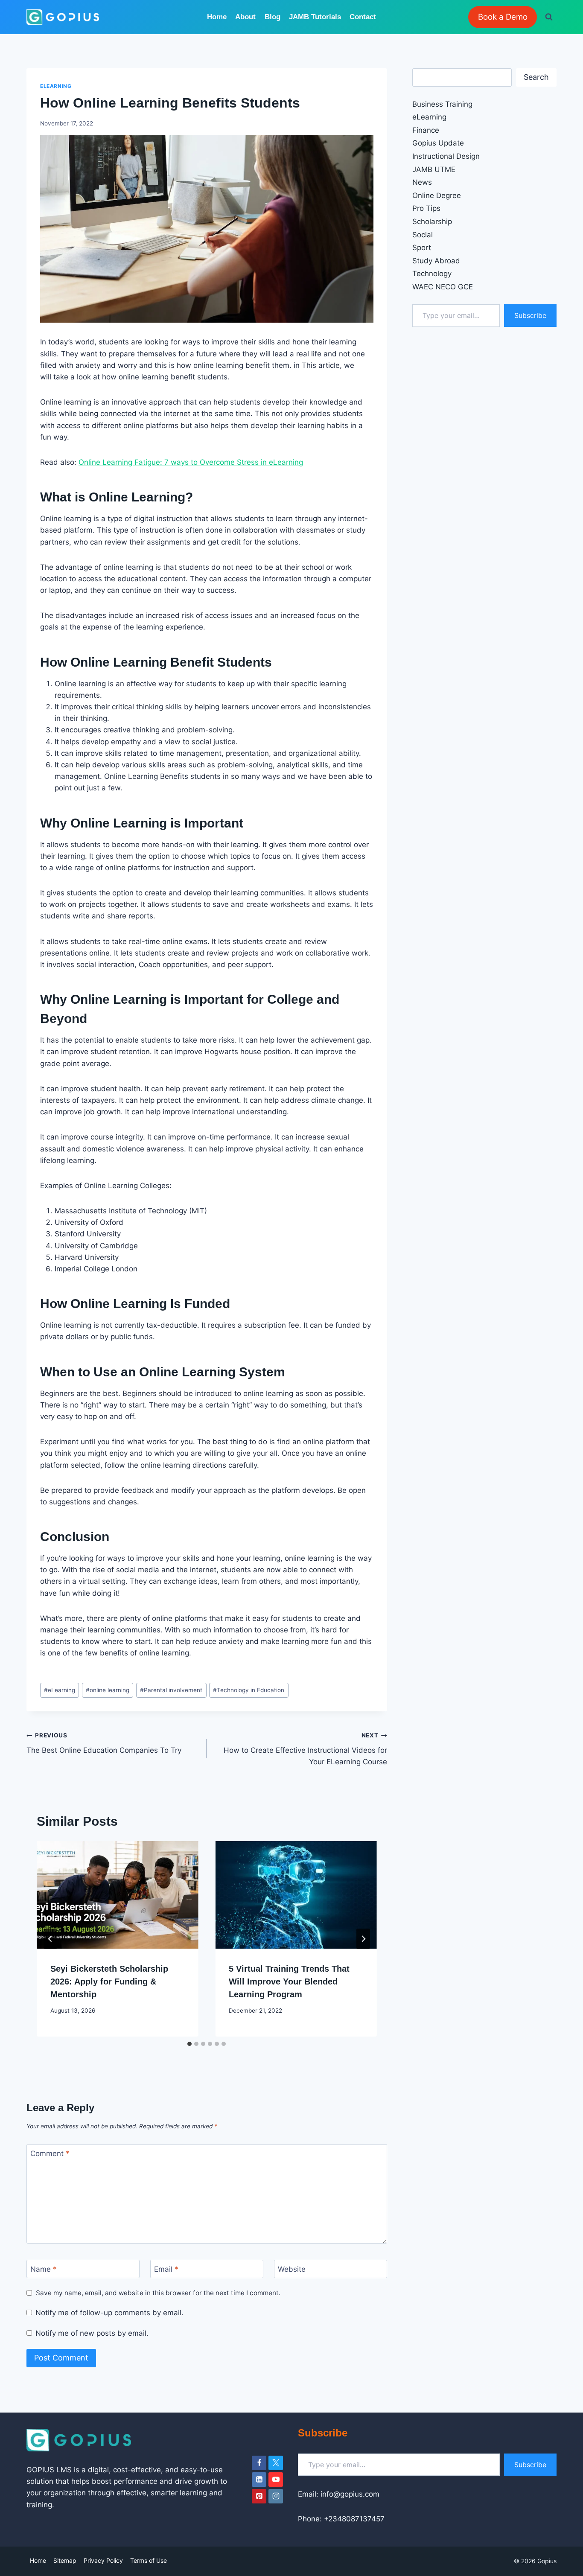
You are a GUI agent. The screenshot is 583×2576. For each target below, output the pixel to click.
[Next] (363, 1939)
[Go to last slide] (50, 1939)
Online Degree (437, 195)
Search (536, 77)
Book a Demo (503, 17)
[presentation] (117, 1895)
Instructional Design (446, 156)
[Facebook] (259, 2463)
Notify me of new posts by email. (92, 2333)
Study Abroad (436, 261)
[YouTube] (276, 2480)
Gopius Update (438, 143)
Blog (273, 17)
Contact (363, 17)
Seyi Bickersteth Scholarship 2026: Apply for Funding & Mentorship (109, 1982)
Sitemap (65, 2560)
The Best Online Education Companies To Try (104, 1743)
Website (292, 2269)
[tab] (189, 2044)
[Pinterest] (259, 2496)
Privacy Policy (103, 2560)
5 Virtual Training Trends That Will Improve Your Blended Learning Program (289, 1982)
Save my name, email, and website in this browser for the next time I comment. (158, 2293)
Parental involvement (171, 1690)
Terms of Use (149, 2560)
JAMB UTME (434, 169)
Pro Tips (426, 208)
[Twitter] (276, 2463)
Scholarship (432, 221)
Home (217, 17)
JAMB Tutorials (315, 17)
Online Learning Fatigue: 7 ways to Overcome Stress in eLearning (191, 462)
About (245, 17)
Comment (50, 2153)
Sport (422, 248)
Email (166, 2269)
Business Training (442, 104)
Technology (432, 274)
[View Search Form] (549, 17)
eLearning (56, 86)
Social (423, 235)
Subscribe (530, 315)
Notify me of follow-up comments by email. (109, 2313)
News (422, 182)
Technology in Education (249, 1690)
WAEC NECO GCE (443, 287)
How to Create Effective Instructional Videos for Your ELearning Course (305, 1749)
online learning (108, 1690)
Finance (426, 130)
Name (44, 2269)
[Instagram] (276, 2496)
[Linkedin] (259, 2480)
